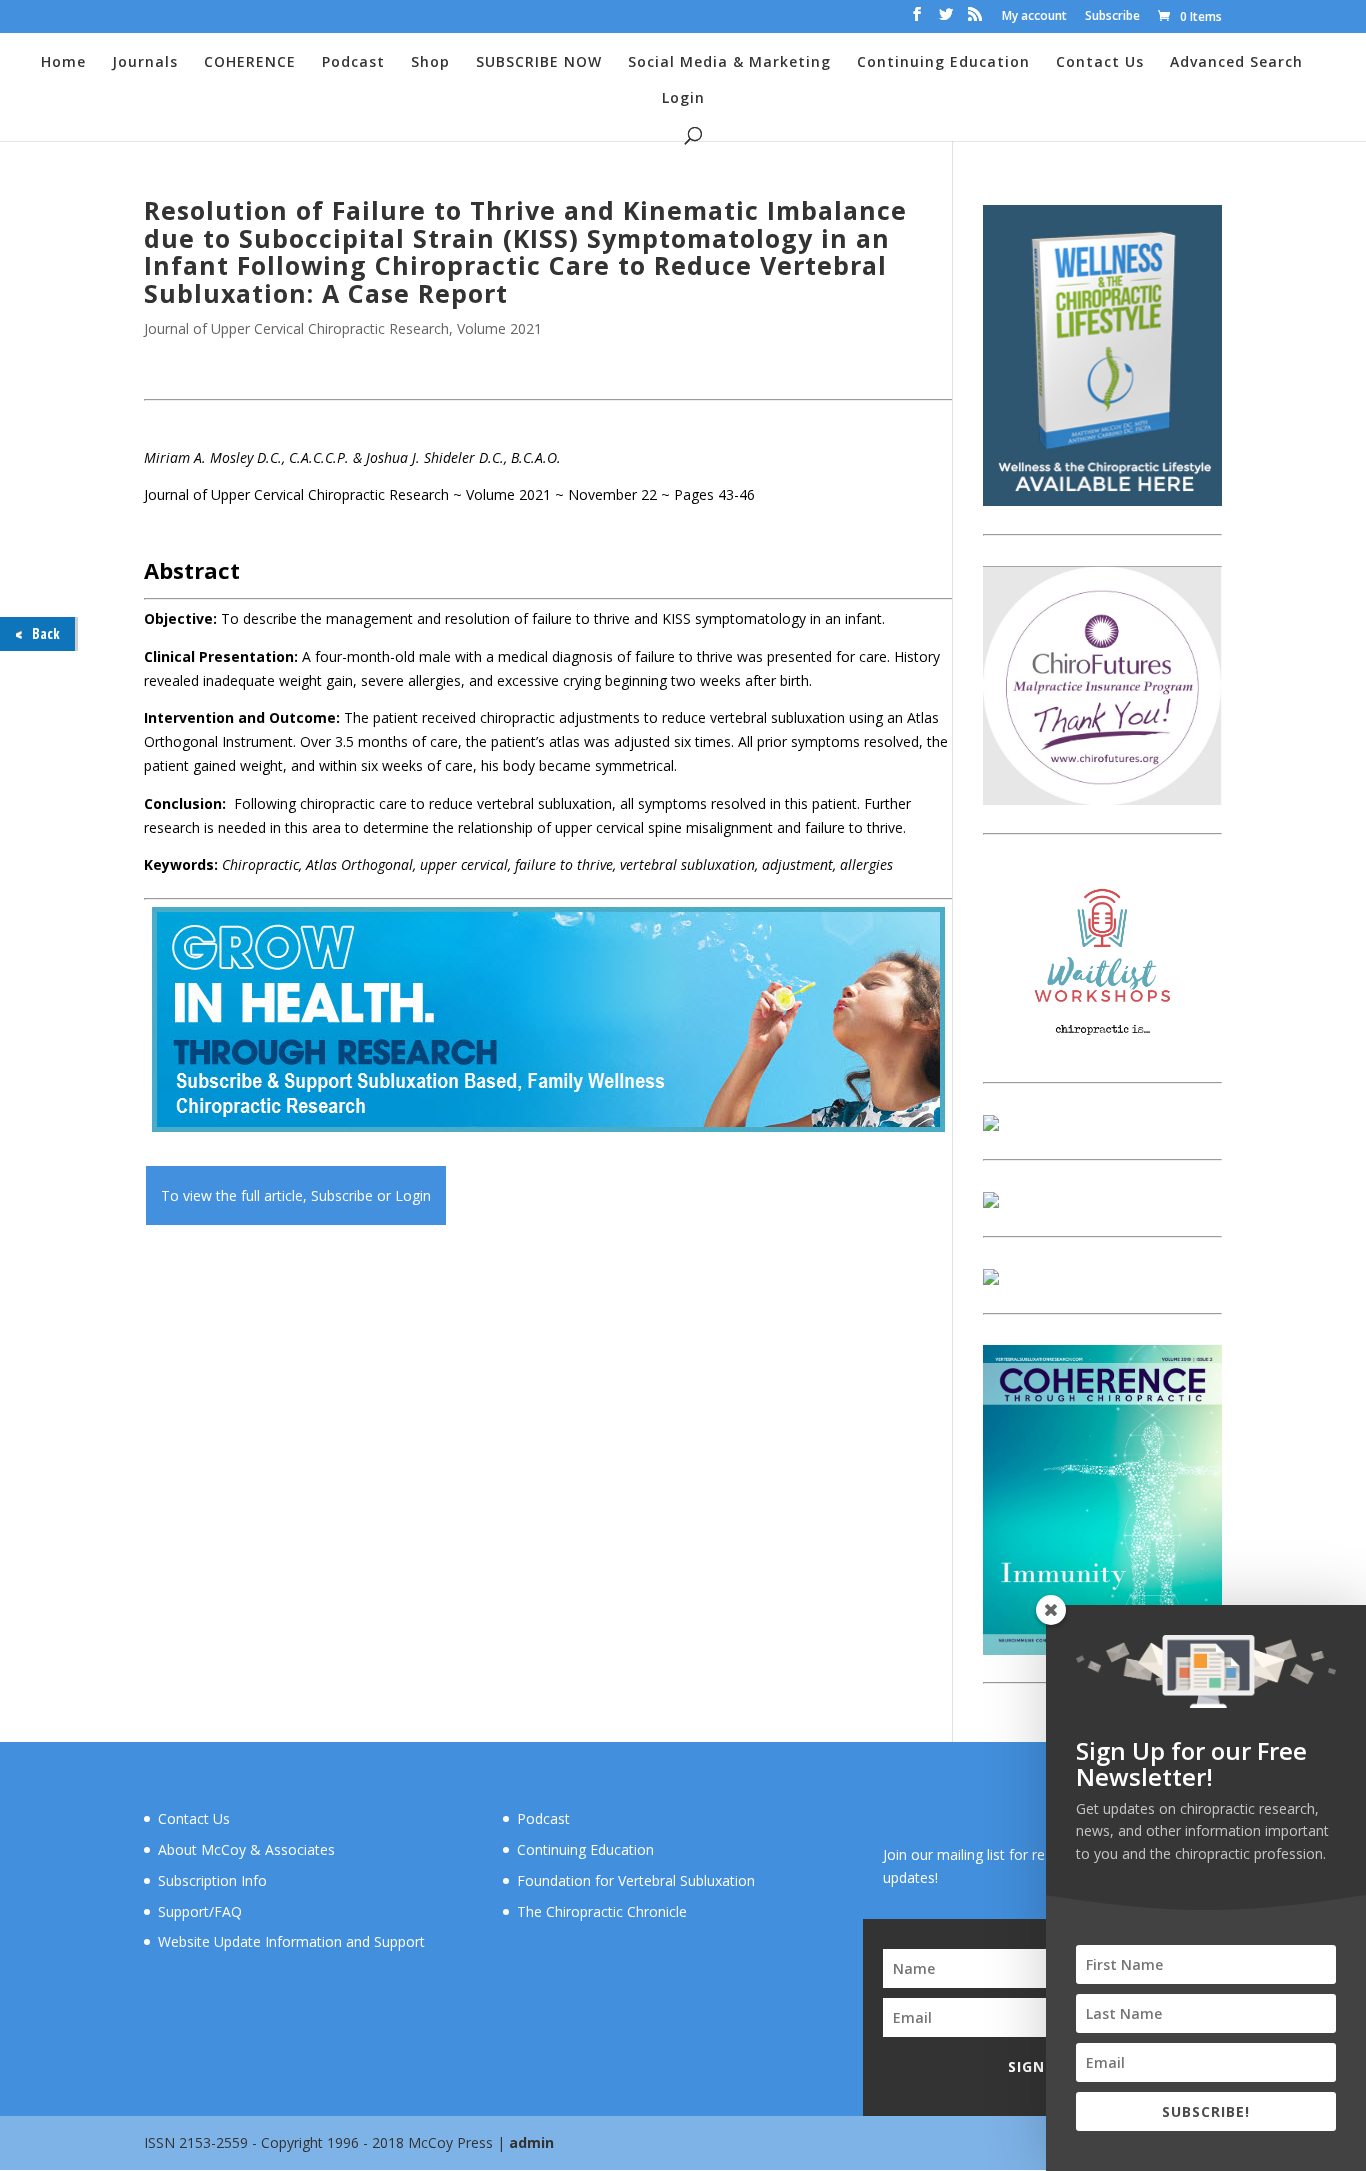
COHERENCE (250, 63)
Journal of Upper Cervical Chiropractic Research (296, 328)
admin (531, 2142)
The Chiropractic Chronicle (602, 1911)
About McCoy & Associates (246, 1849)
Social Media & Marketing (729, 63)
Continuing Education (943, 63)
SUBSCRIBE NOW (539, 63)
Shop (430, 63)
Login (683, 99)
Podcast (353, 63)
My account (1034, 17)
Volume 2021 (499, 328)
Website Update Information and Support (291, 1941)
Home (63, 63)
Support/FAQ (200, 1911)
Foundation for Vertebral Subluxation (636, 1880)
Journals (145, 63)
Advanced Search (1236, 63)
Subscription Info (212, 1880)
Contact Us (1100, 63)
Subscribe (1112, 17)
